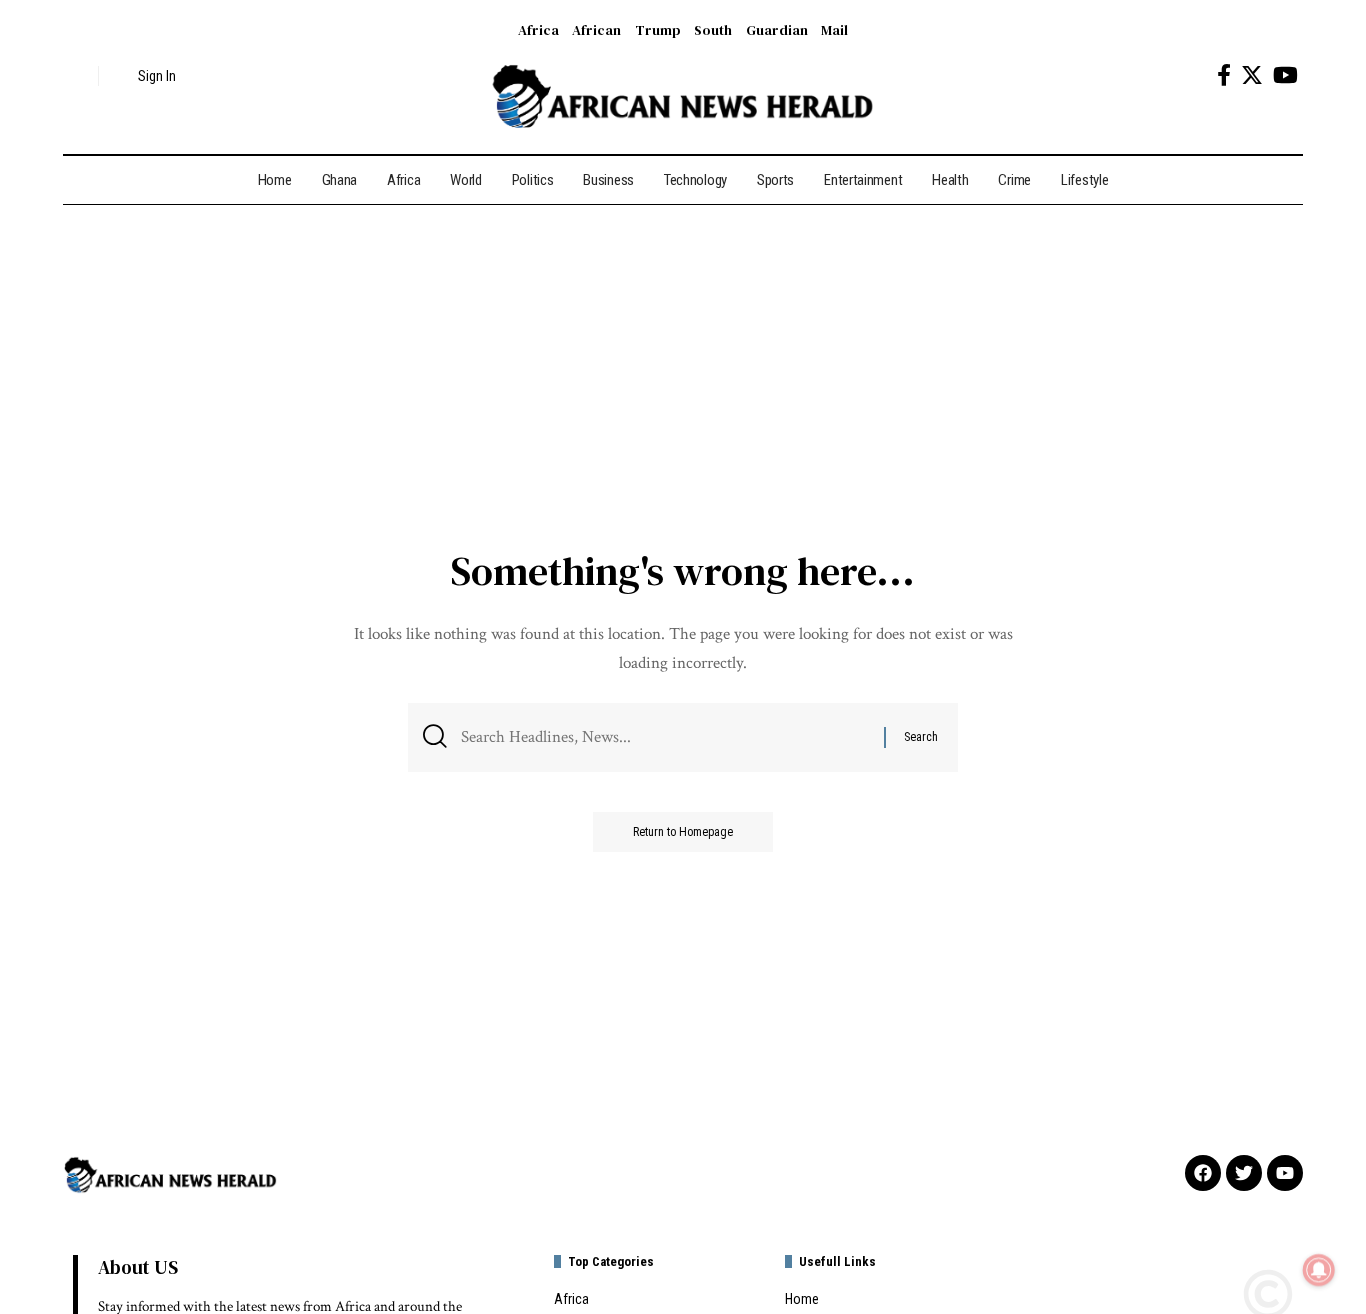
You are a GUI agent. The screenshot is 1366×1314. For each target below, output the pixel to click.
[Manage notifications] (1319, 1270)
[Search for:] (665, 737)
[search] (78, 76)
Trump (658, 30)
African (596, 30)
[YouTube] (1285, 75)
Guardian (777, 30)
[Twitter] (1252, 75)
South (713, 30)
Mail (834, 30)
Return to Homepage (683, 832)
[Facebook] (1224, 75)
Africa (538, 30)
